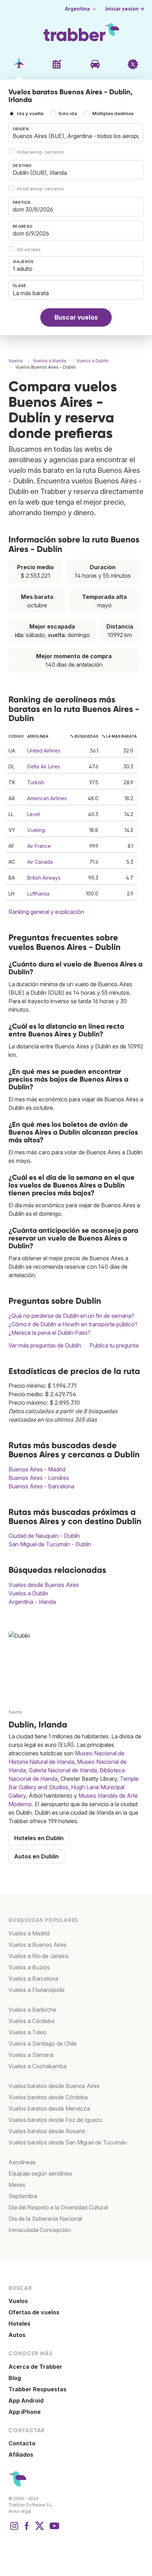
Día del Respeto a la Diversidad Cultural (58, 2207)
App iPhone (25, 2412)
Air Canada (40, 862)
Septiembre (23, 2196)
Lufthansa (38, 894)
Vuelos (18, 2301)
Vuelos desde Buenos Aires (44, 1585)
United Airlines (44, 751)
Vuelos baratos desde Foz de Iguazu (55, 2120)
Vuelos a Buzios (29, 1967)
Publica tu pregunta (114, 1345)
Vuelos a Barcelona (33, 1979)
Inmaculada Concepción (40, 2230)
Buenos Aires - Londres (39, 1478)
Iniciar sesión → (125, 9)
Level (34, 814)
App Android (26, 2401)
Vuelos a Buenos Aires (37, 1945)
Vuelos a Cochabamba (37, 2066)
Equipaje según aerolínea (40, 2173)
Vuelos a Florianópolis (37, 1990)
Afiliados (21, 2455)
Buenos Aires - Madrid (37, 1469)
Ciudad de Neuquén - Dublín (44, 1536)
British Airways (44, 878)
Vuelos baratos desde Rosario (47, 2131)
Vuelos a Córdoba (31, 2021)
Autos (17, 2335)
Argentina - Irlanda (32, 1602)
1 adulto (23, 269)
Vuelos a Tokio (28, 2032)
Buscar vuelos (76, 317)
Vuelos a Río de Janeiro (39, 1956)
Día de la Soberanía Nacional (45, 2219)
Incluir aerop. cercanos (40, 152)
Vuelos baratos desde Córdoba (48, 2097)
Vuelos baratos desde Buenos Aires (54, 2086)
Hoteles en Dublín (39, 1838)
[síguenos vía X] (40, 2529)
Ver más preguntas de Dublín (45, 1345)
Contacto (22, 2443)
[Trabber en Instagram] (14, 2529)
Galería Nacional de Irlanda (63, 1770)
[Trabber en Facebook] (27, 2529)
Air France (39, 846)
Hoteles (19, 2324)
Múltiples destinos (113, 114)
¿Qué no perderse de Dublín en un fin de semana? (71, 1316)
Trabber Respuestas (37, 2389)
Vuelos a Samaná (31, 2055)
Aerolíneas (22, 2162)
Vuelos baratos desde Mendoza (49, 2108)
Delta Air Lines (44, 766)
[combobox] (76, 133)
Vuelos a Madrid (29, 1933)
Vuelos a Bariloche (32, 2010)
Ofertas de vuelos (34, 2312)
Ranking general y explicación (46, 912)
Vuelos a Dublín (28, 1593)
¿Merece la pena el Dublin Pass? (49, 1333)
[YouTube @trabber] (53, 2529)
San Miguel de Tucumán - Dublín (50, 1544)
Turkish (36, 782)
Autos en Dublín (36, 1856)
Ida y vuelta (30, 114)
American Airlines (47, 798)
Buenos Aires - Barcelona (41, 1486)
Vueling (36, 830)
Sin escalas (29, 249)
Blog (15, 2378)
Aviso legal (20, 2511)
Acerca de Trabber (35, 2367)
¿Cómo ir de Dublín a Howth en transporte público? (73, 1324)
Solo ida (68, 114)
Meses (17, 2185)
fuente (15, 1712)
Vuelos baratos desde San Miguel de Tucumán (68, 2142)
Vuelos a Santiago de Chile (43, 2043)
